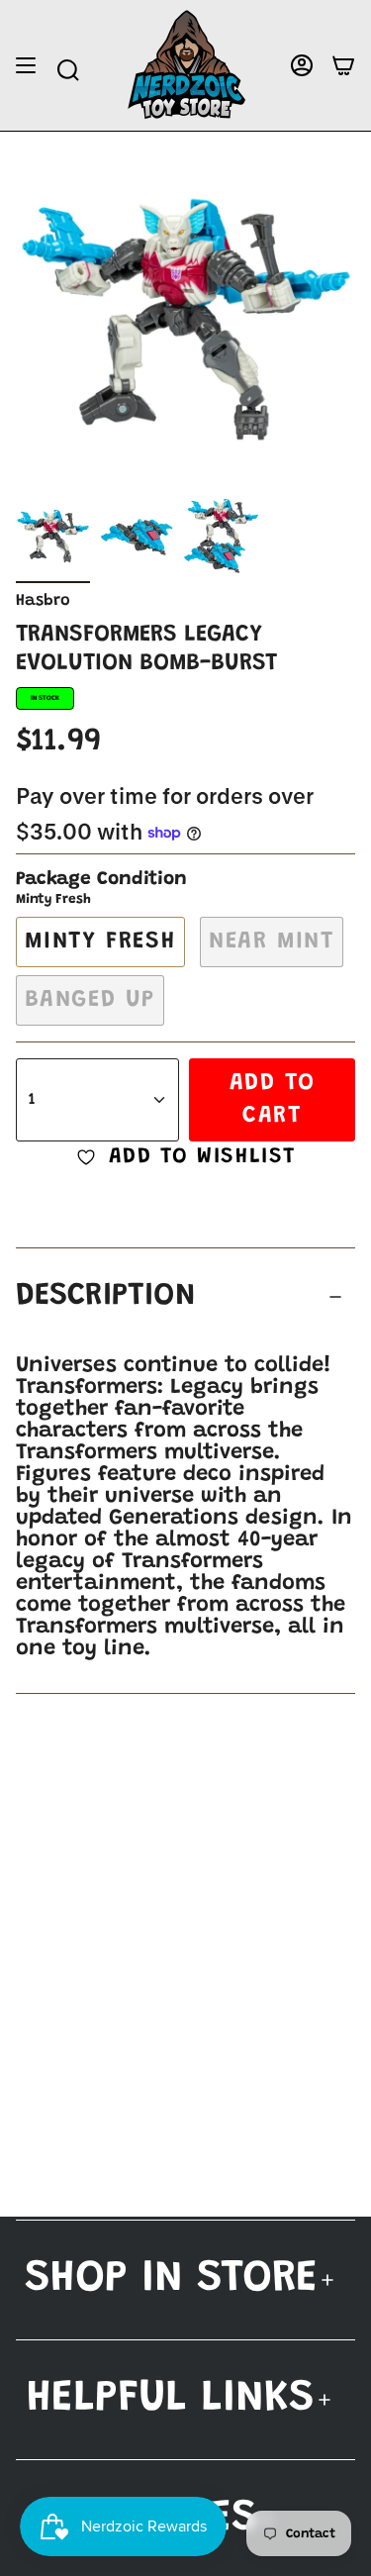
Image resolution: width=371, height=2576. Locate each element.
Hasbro (43, 601)
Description (106, 1296)
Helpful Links (171, 2399)
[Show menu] (26, 66)
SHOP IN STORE (171, 2279)
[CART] (343, 66)
